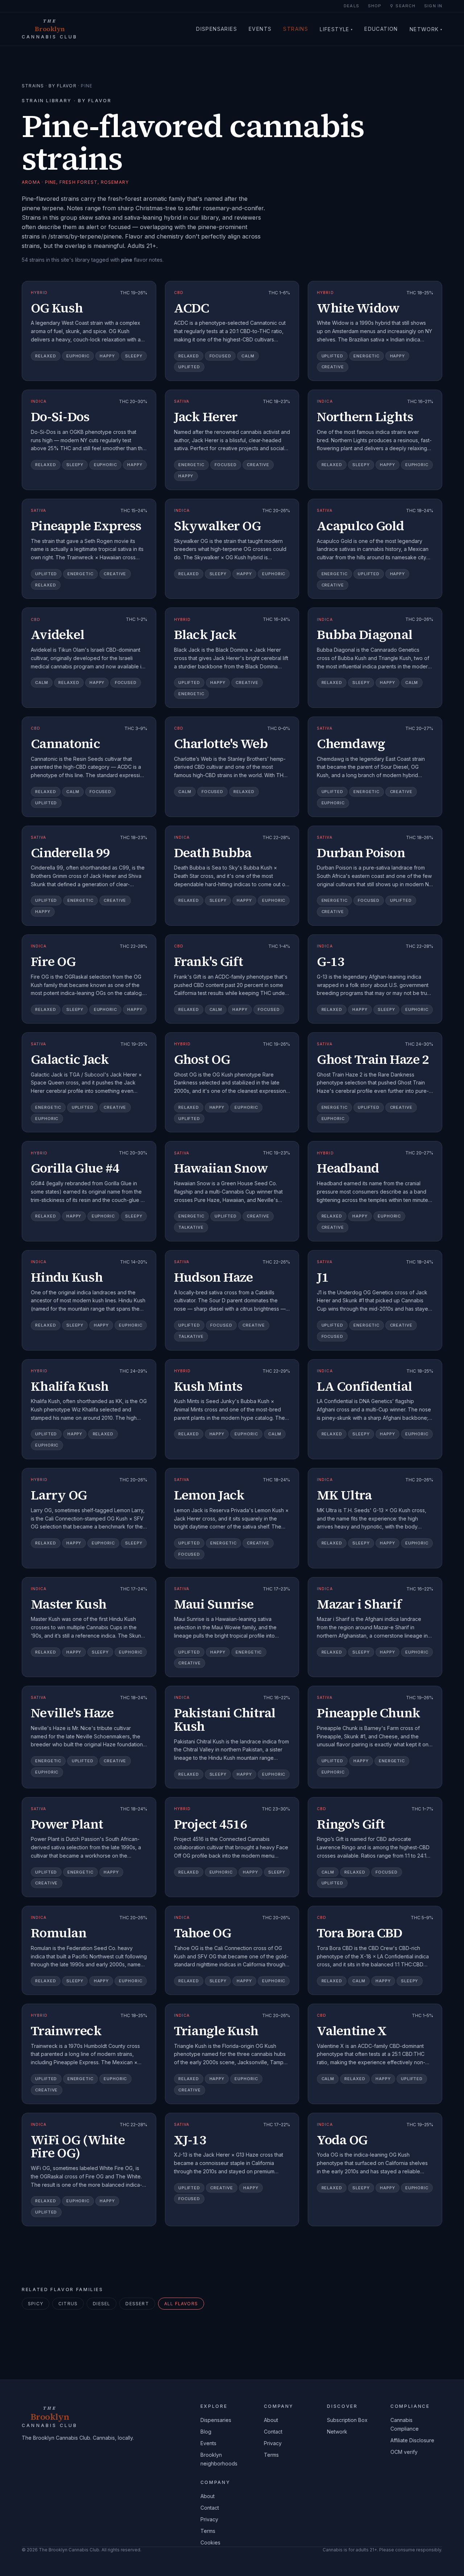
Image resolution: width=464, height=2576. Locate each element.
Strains (296, 29)
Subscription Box (347, 2420)
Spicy (36, 2304)
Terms (271, 2455)
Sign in (433, 6)
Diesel (101, 2304)
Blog (206, 2432)
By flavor (63, 86)
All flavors (181, 2304)
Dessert (137, 2304)
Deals (351, 6)
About (271, 2420)
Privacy (273, 2443)
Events (260, 29)
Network (426, 29)
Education (381, 29)
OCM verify (404, 2452)
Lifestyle (336, 29)
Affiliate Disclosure (412, 2440)
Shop (375, 6)
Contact (273, 2432)
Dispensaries (217, 29)
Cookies (210, 2542)
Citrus (68, 2304)
